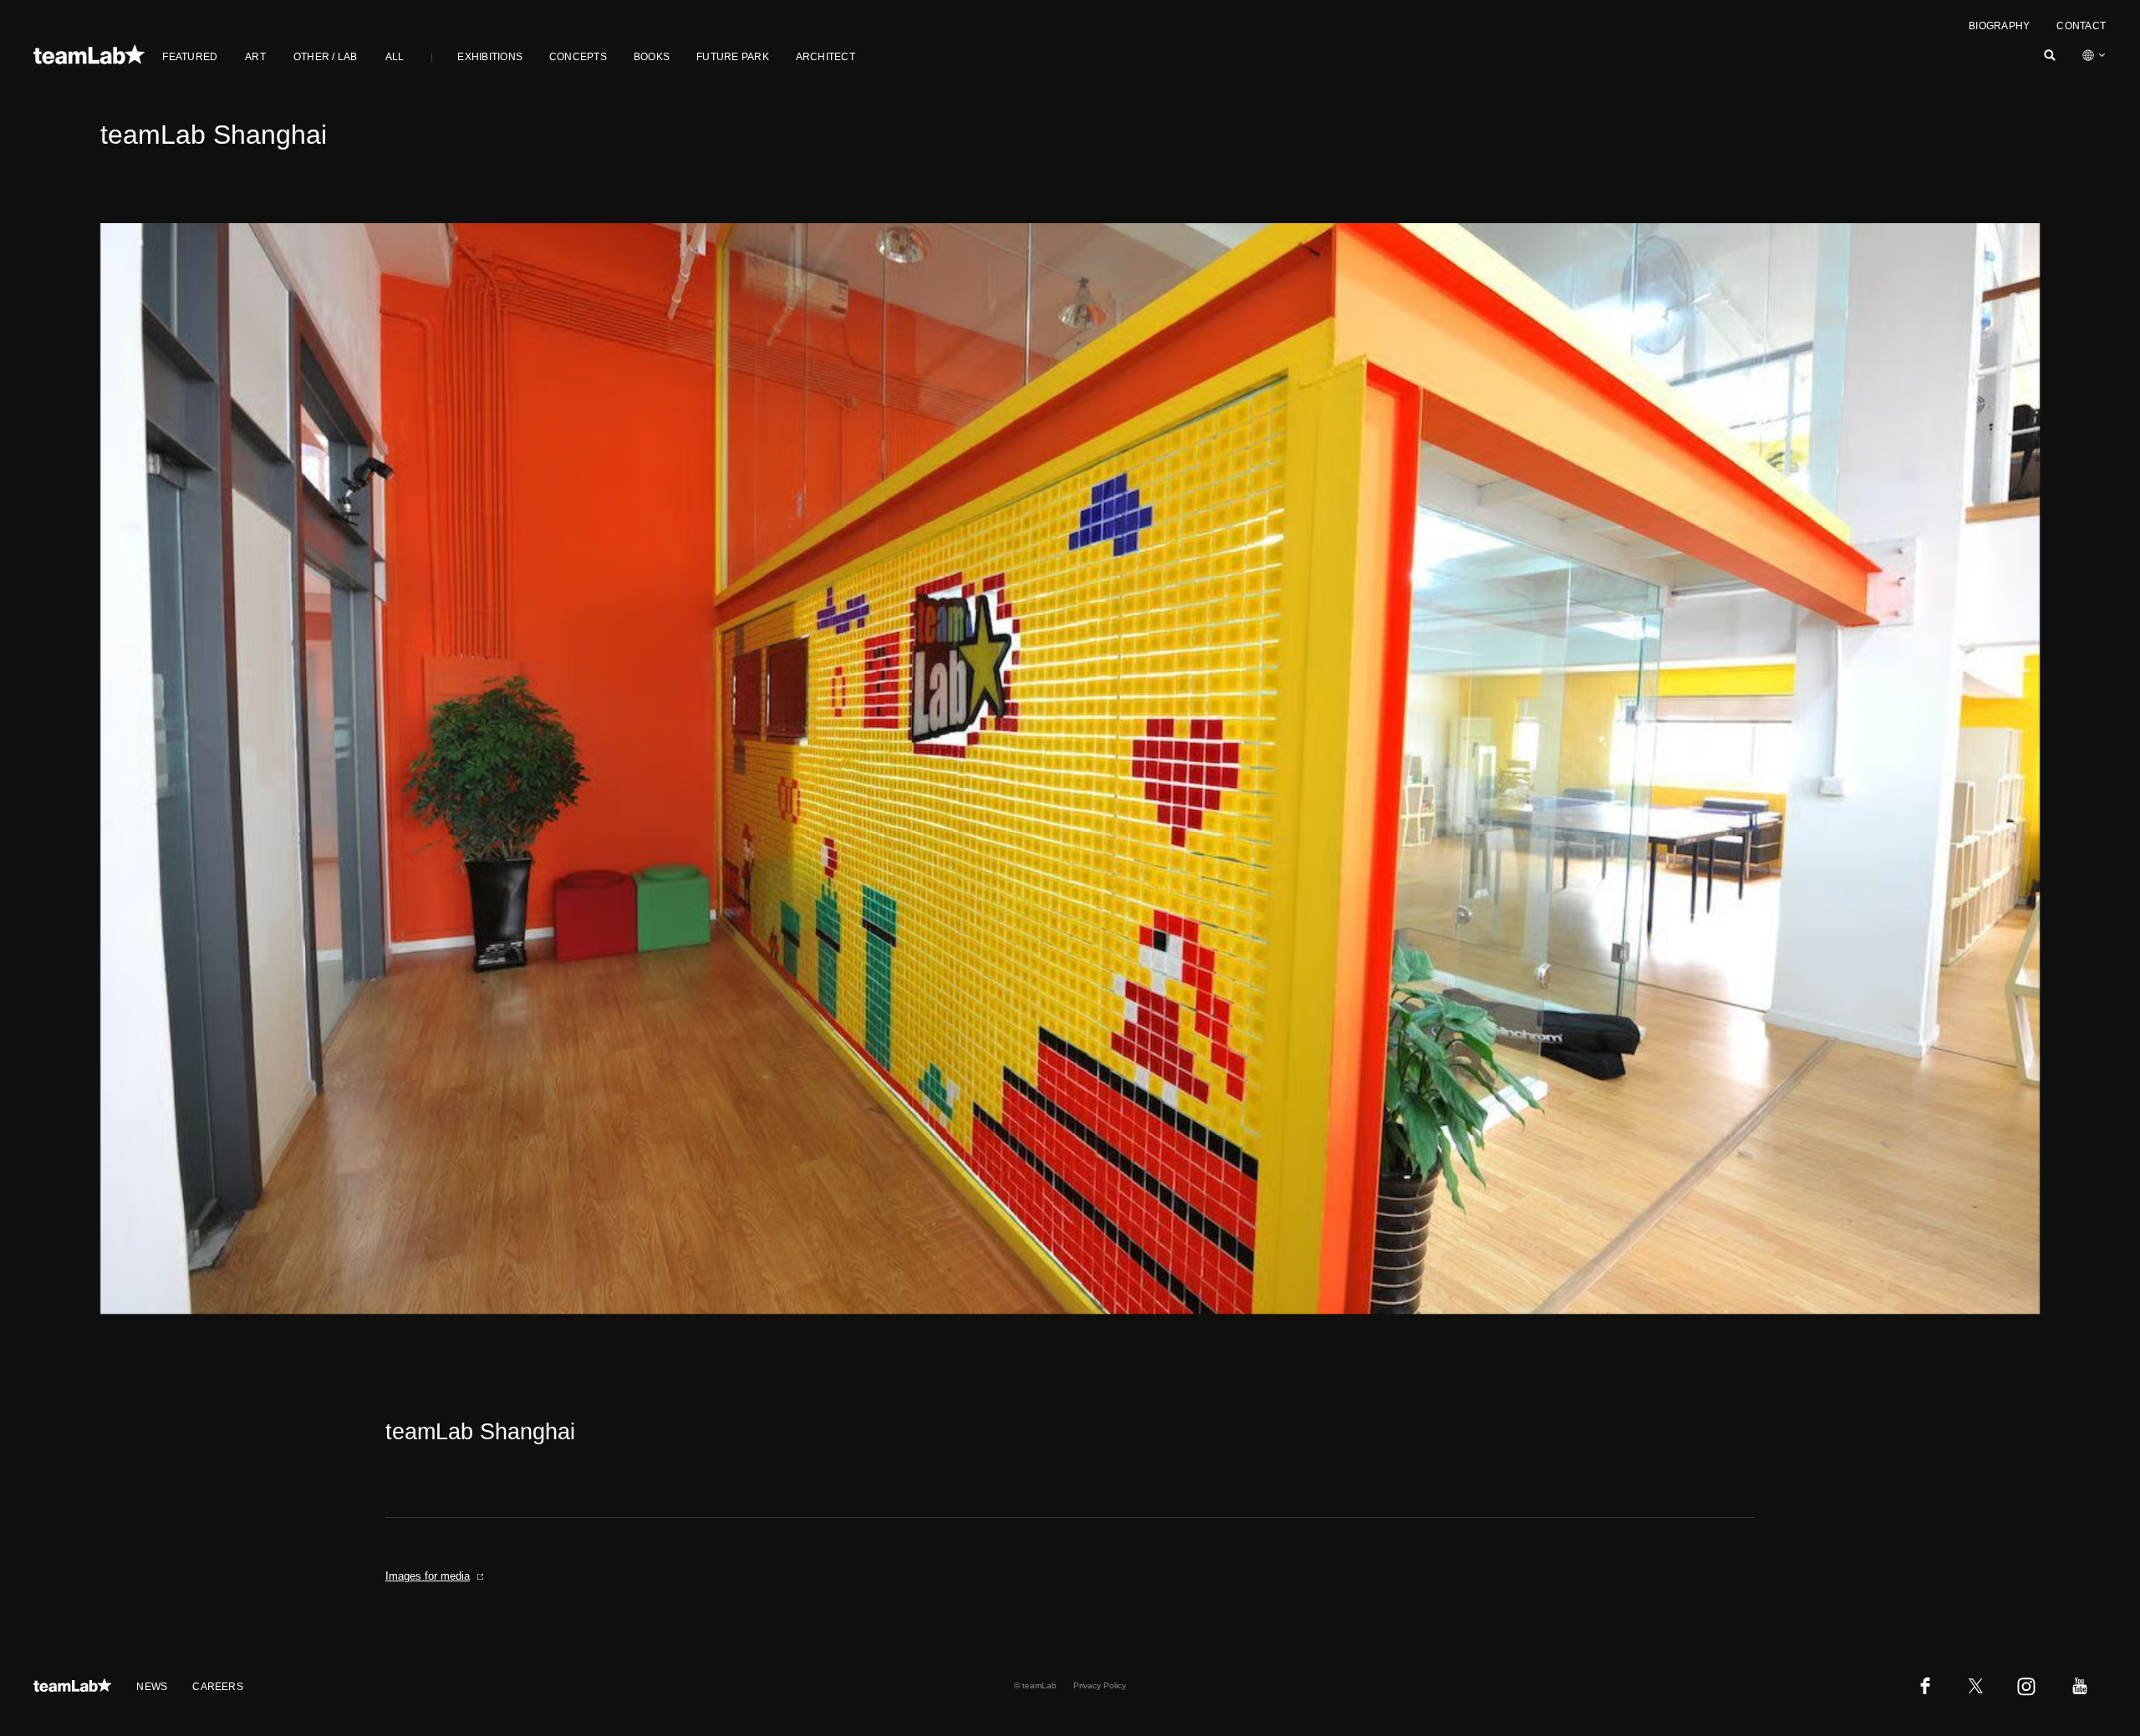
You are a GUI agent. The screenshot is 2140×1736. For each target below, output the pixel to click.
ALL (395, 57)
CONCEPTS (578, 57)
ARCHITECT (825, 57)
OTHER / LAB (326, 57)
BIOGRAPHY (1999, 26)
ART (255, 57)
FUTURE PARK (733, 57)
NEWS (152, 1687)
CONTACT (2081, 26)
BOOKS (652, 57)
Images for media (428, 1576)
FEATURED (190, 57)
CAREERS (218, 1687)
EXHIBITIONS (490, 57)
